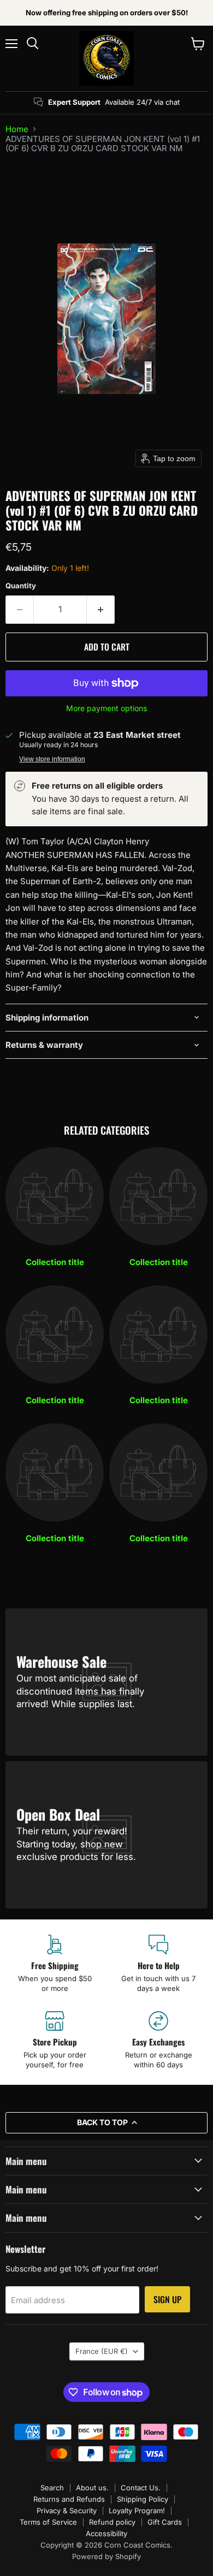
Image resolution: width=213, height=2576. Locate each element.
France (102, 2351)
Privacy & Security (67, 2511)
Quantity (21, 586)
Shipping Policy (143, 2499)
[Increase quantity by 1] (101, 610)
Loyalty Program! (137, 2511)
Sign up (167, 2299)
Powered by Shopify (106, 2556)
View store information (52, 759)
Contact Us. (141, 2488)
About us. (92, 2488)
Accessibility (106, 2533)
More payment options (106, 708)
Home (17, 129)
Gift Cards (165, 2522)
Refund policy (112, 2522)
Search (52, 2488)
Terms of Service (48, 2522)
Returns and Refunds (69, 2499)
